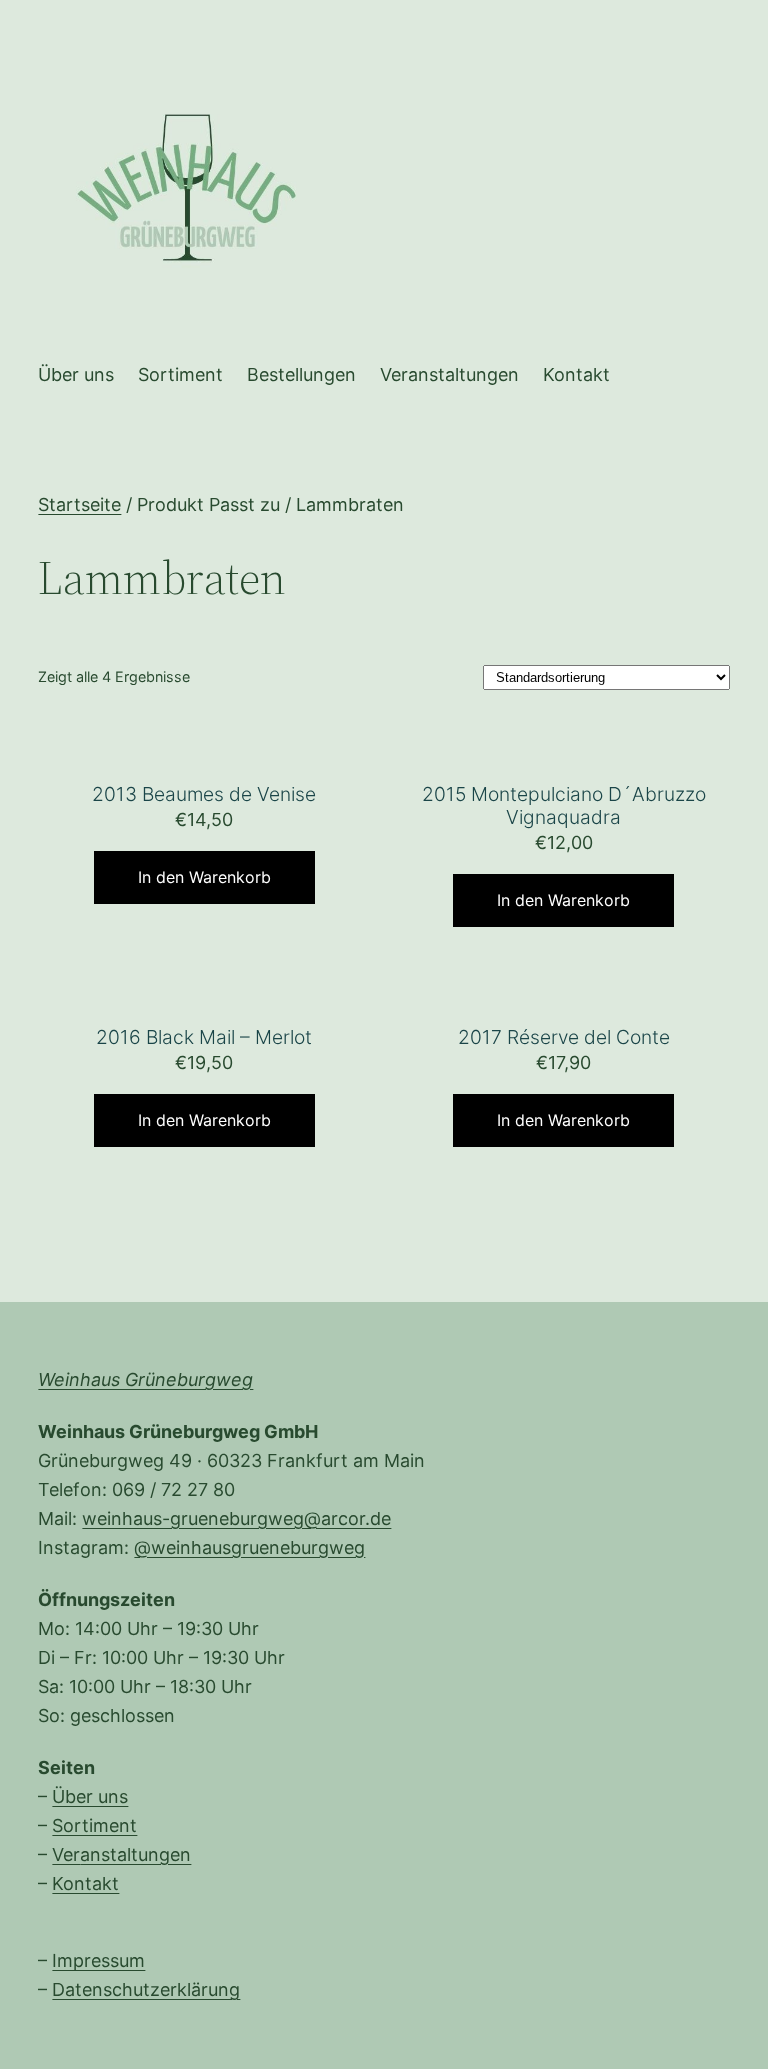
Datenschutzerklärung (146, 1989)
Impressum (98, 1960)
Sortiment (94, 1825)
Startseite (79, 504)
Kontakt (85, 1883)
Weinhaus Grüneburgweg (145, 1379)
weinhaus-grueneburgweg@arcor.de (236, 1518)
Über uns (90, 1796)
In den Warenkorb (204, 877)
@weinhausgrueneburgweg (249, 1547)
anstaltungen (135, 1854)
